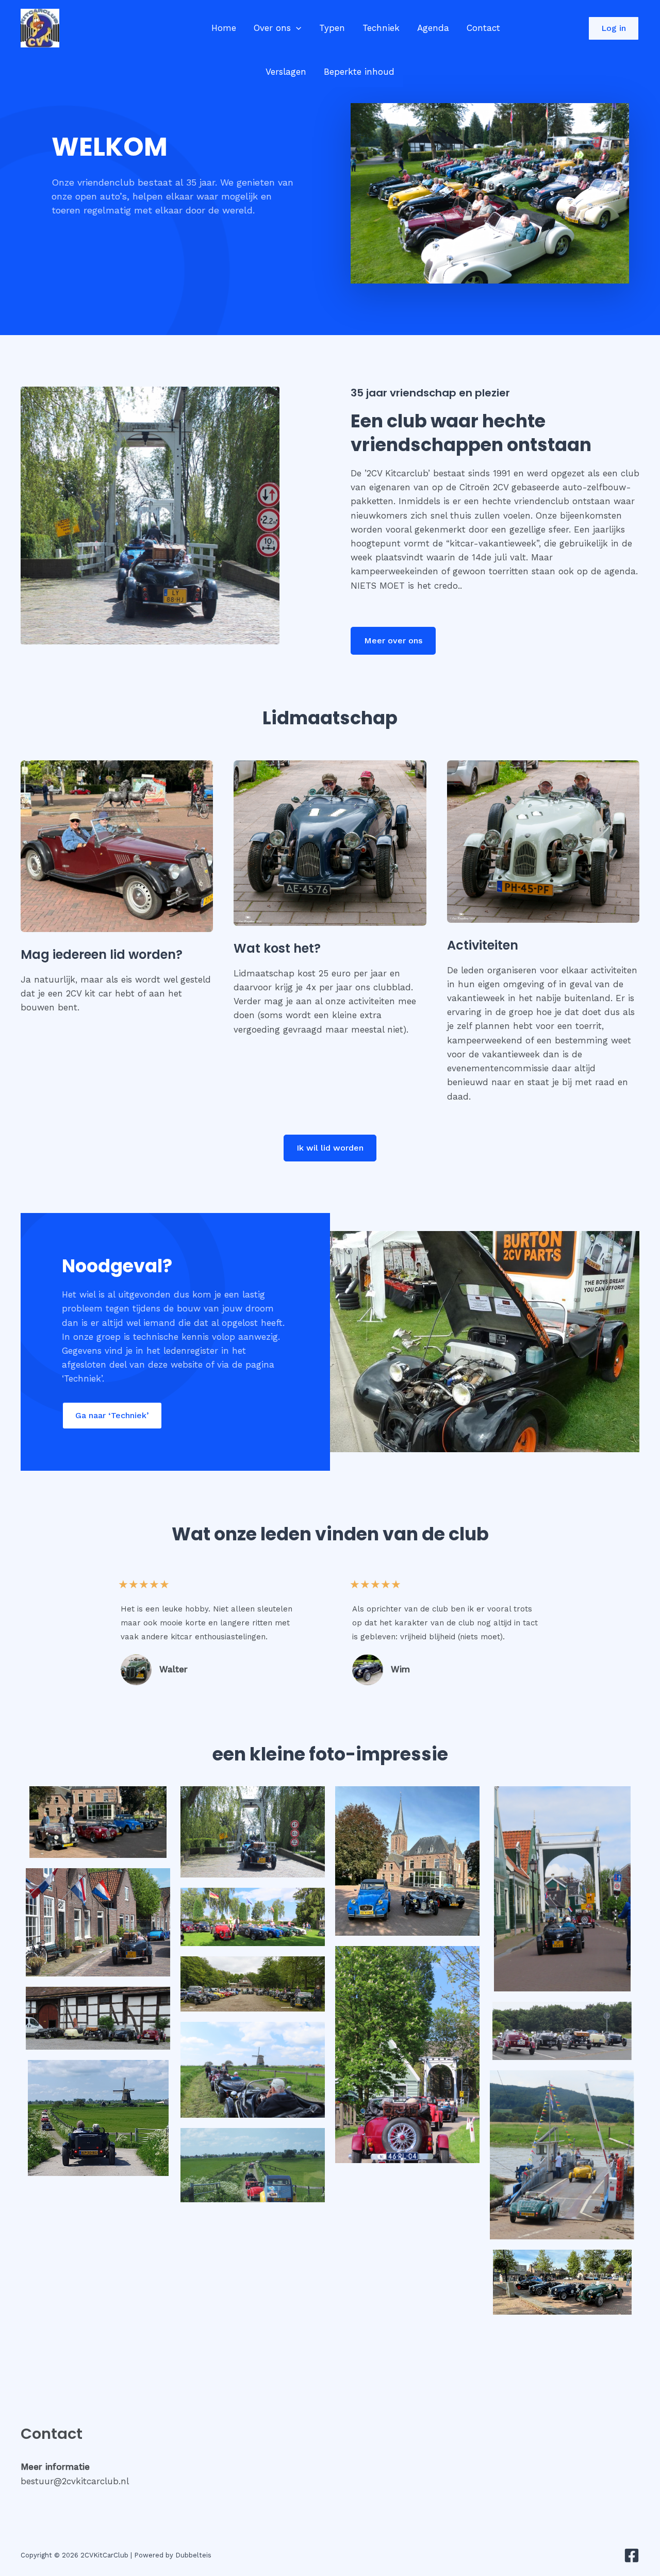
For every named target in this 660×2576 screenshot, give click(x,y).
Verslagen (286, 72)
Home (224, 28)
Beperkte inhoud (359, 72)
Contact (483, 28)
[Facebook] (632, 2555)
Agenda (433, 28)
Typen (332, 28)
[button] (296, 28)
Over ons (272, 28)
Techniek (381, 28)
